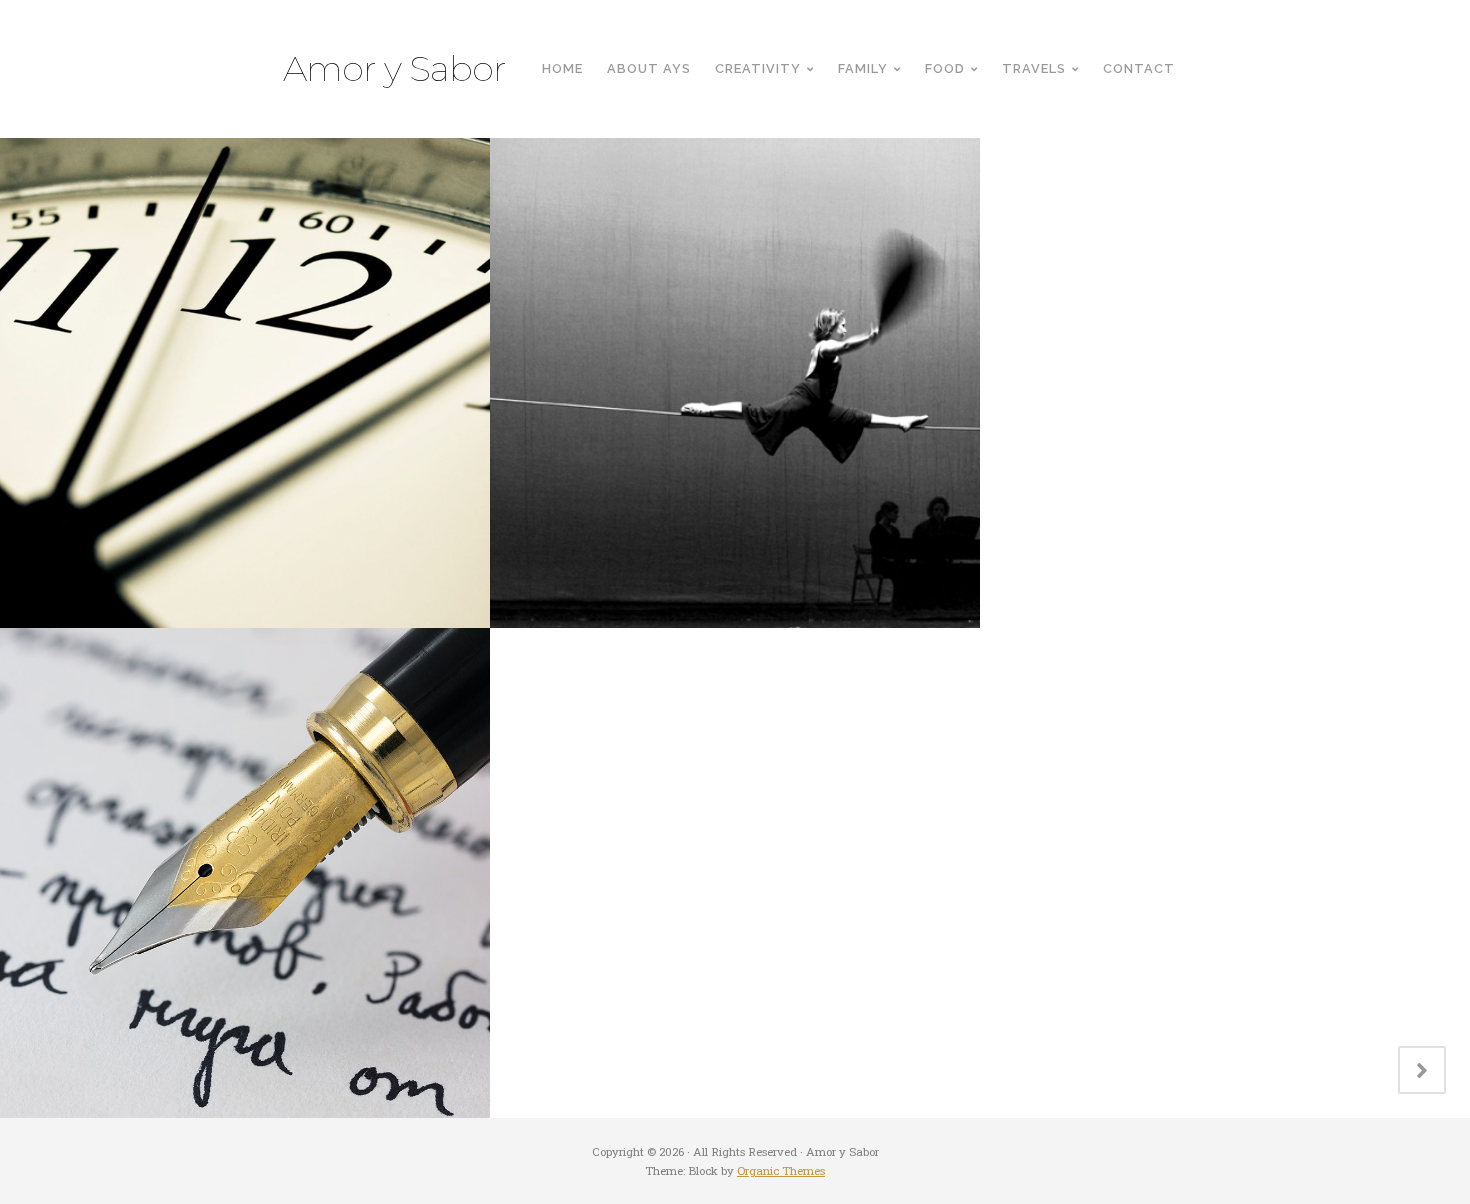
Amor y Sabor (394, 69)
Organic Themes (781, 1170)
